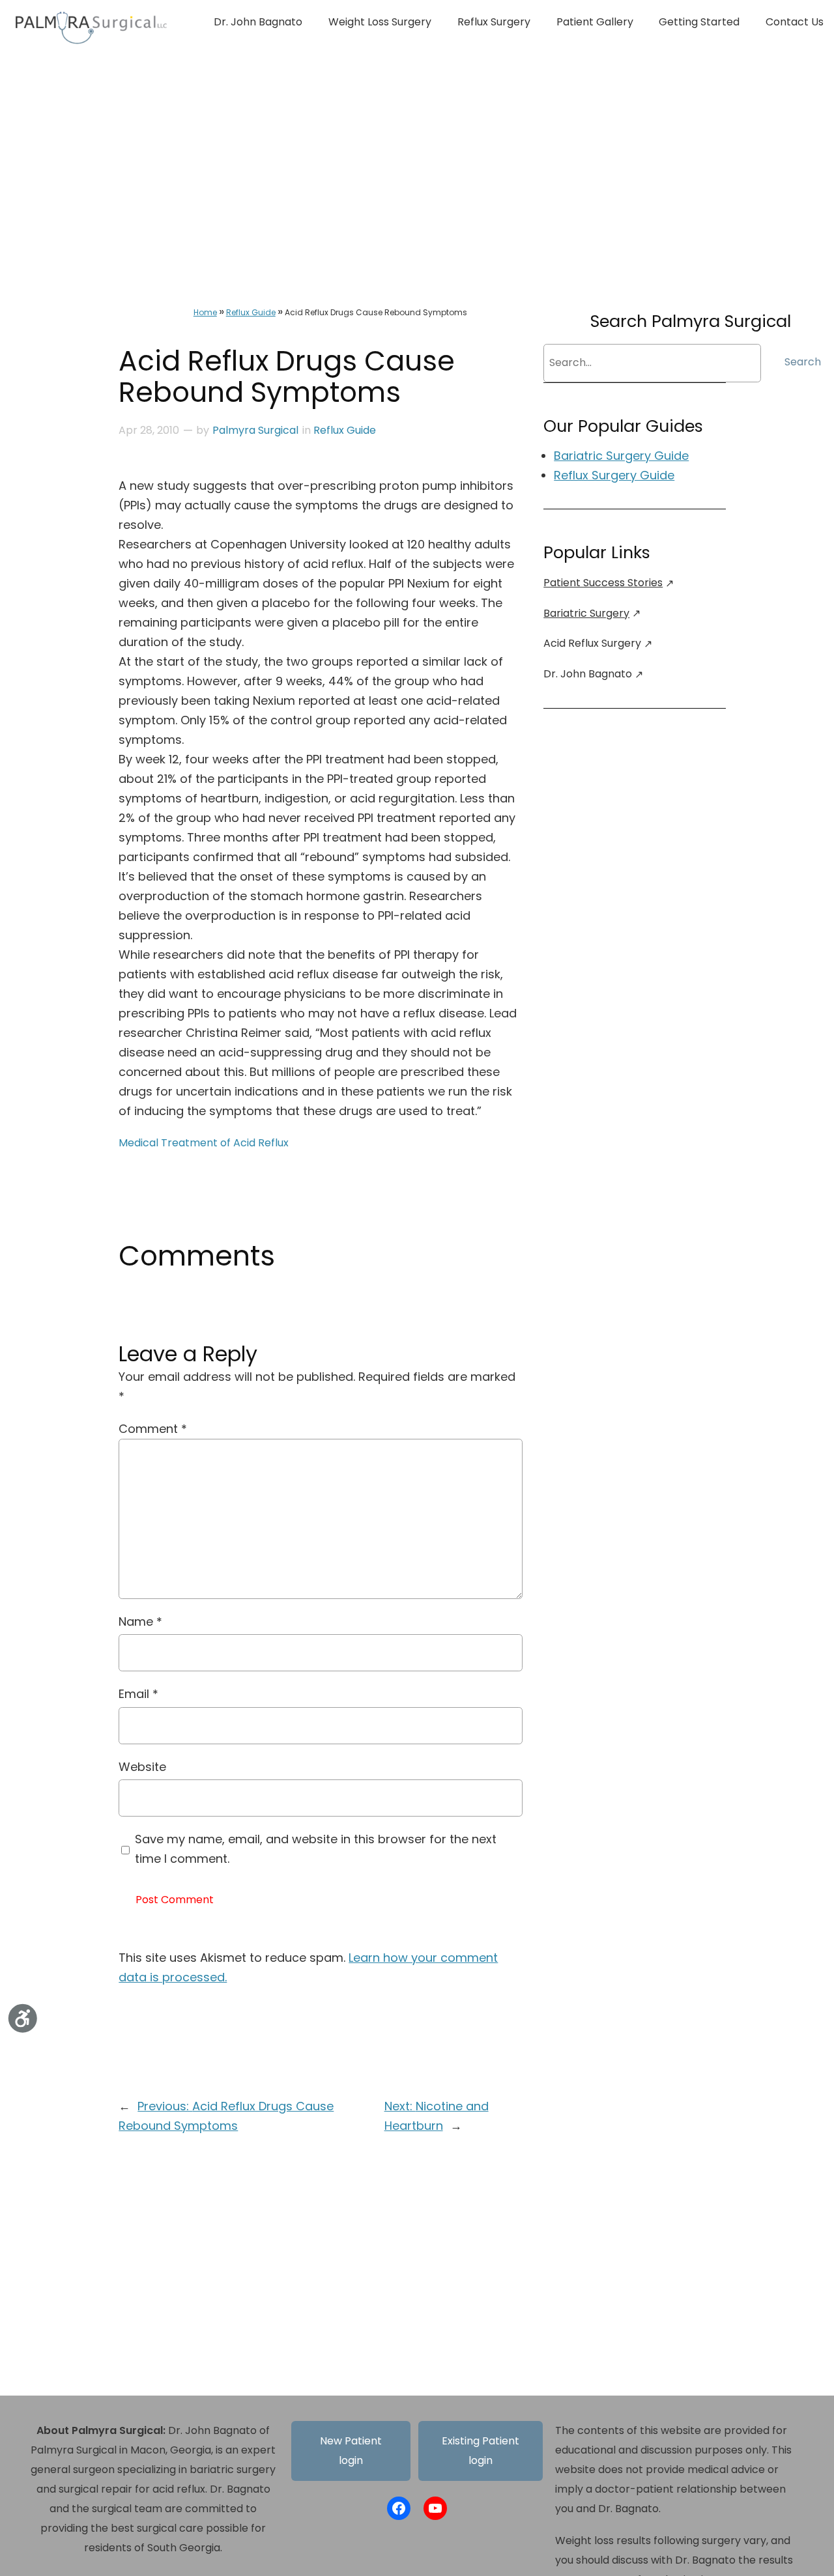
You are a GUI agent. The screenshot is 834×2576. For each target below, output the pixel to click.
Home (205, 312)
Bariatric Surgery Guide (621, 456)
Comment (153, 1429)
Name (140, 1621)
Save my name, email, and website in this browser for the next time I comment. (316, 1849)
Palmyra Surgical (255, 430)
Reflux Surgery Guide (614, 475)
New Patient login (351, 2451)
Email (138, 1694)
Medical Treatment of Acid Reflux (204, 1143)
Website (142, 1767)
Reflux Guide (251, 312)
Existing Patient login (481, 2451)
